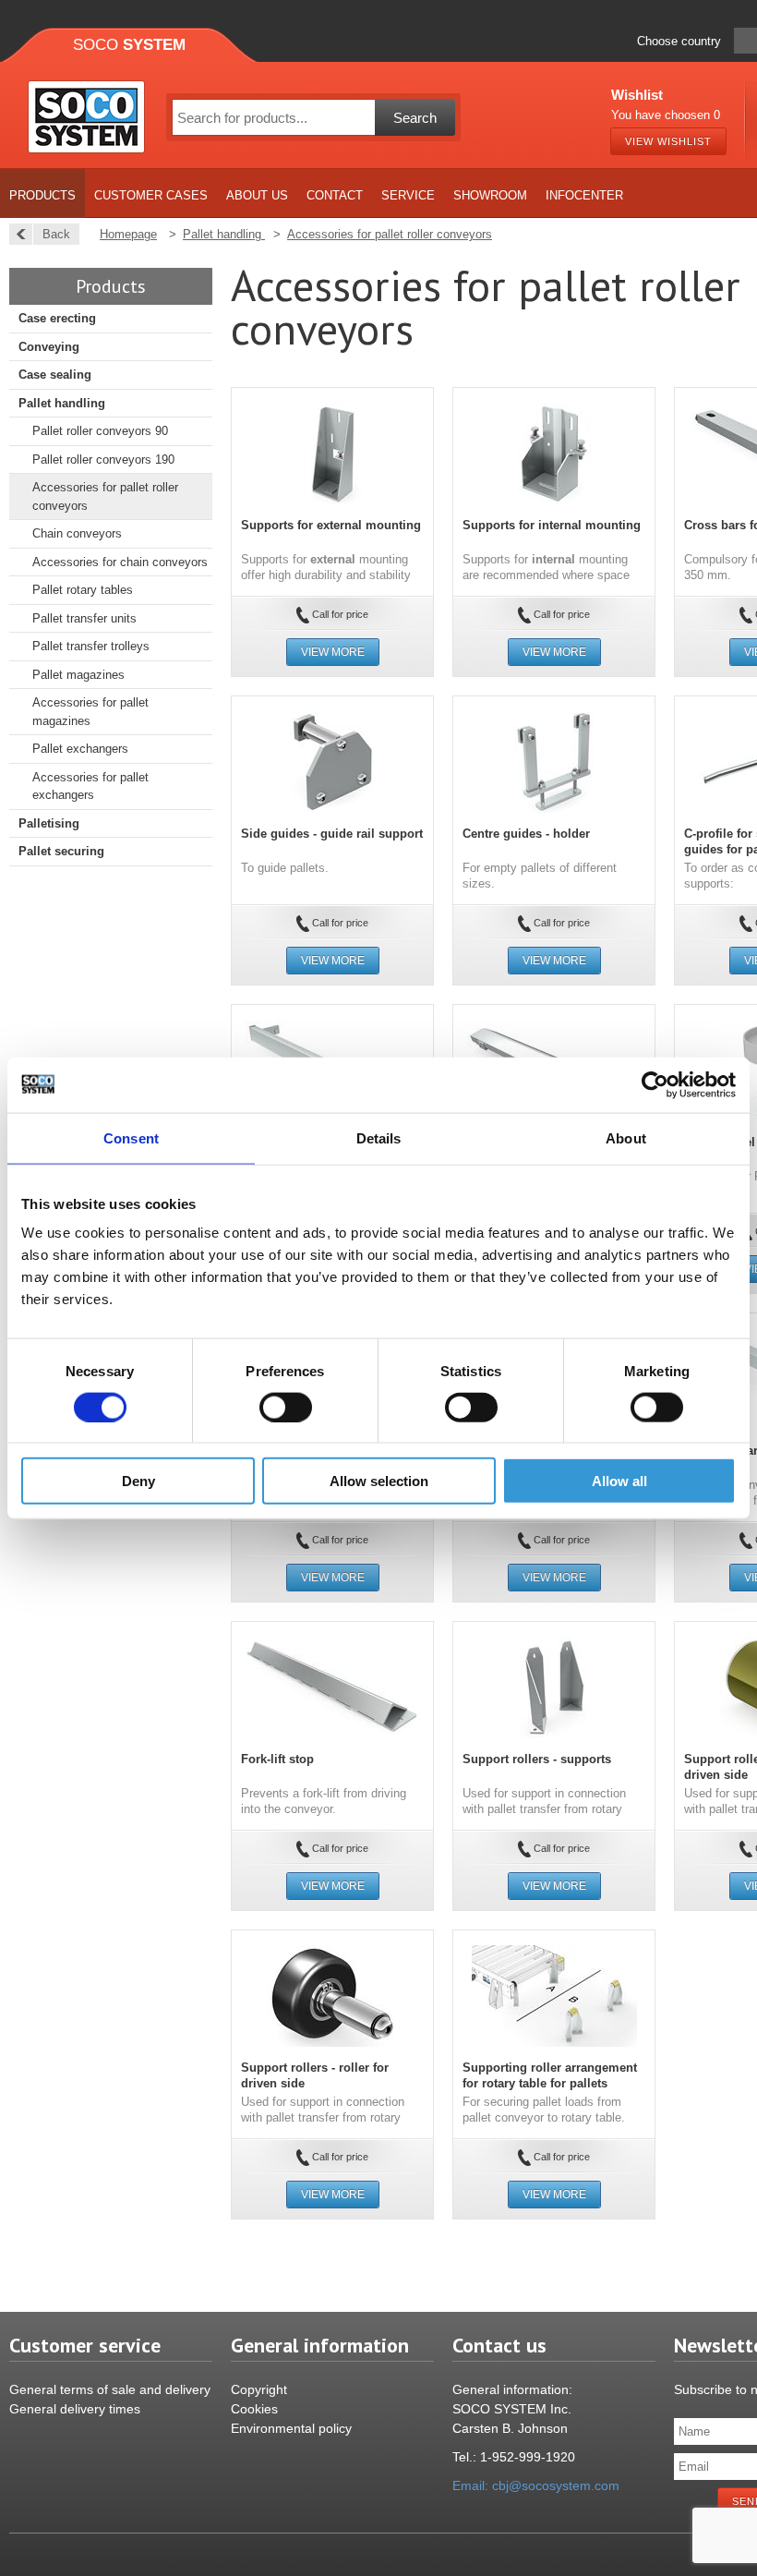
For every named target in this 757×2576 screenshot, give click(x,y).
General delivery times (75, 2409)
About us (257, 195)
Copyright (259, 2389)
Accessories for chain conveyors (120, 562)
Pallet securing (61, 851)
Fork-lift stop (277, 1759)
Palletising (49, 823)
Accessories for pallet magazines (90, 712)
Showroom (490, 195)
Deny (138, 1481)
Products (42, 195)
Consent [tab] (131, 1137)
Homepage (128, 234)
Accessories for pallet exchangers (90, 786)
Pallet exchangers (80, 749)
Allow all (619, 1481)
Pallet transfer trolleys (91, 646)
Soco (129, 45)
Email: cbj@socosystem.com (536, 2485)
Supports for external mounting (331, 525)
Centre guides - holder (526, 834)
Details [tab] (379, 1137)
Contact (335, 195)
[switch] (286, 1407)
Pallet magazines (78, 675)
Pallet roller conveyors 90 (100, 431)
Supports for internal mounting (552, 525)
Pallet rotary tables (83, 590)
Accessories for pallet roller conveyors (105, 496)
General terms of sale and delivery (110, 2389)
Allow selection (379, 1481)
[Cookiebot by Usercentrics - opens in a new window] (655, 1084)
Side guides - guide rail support (332, 834)
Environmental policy (291, 2428)
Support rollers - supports (537, 1759)
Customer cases (151, 195)
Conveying (49, 347)
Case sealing (55, 375)
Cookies (254, 2409)
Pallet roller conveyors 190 (103, 460)
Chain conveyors (77, 533)
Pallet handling (62, 403)
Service (408, 195)
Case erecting (57, 318)
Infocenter (584, 195)
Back (56, 234)
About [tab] (626, 1137)
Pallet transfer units (84, 618)
